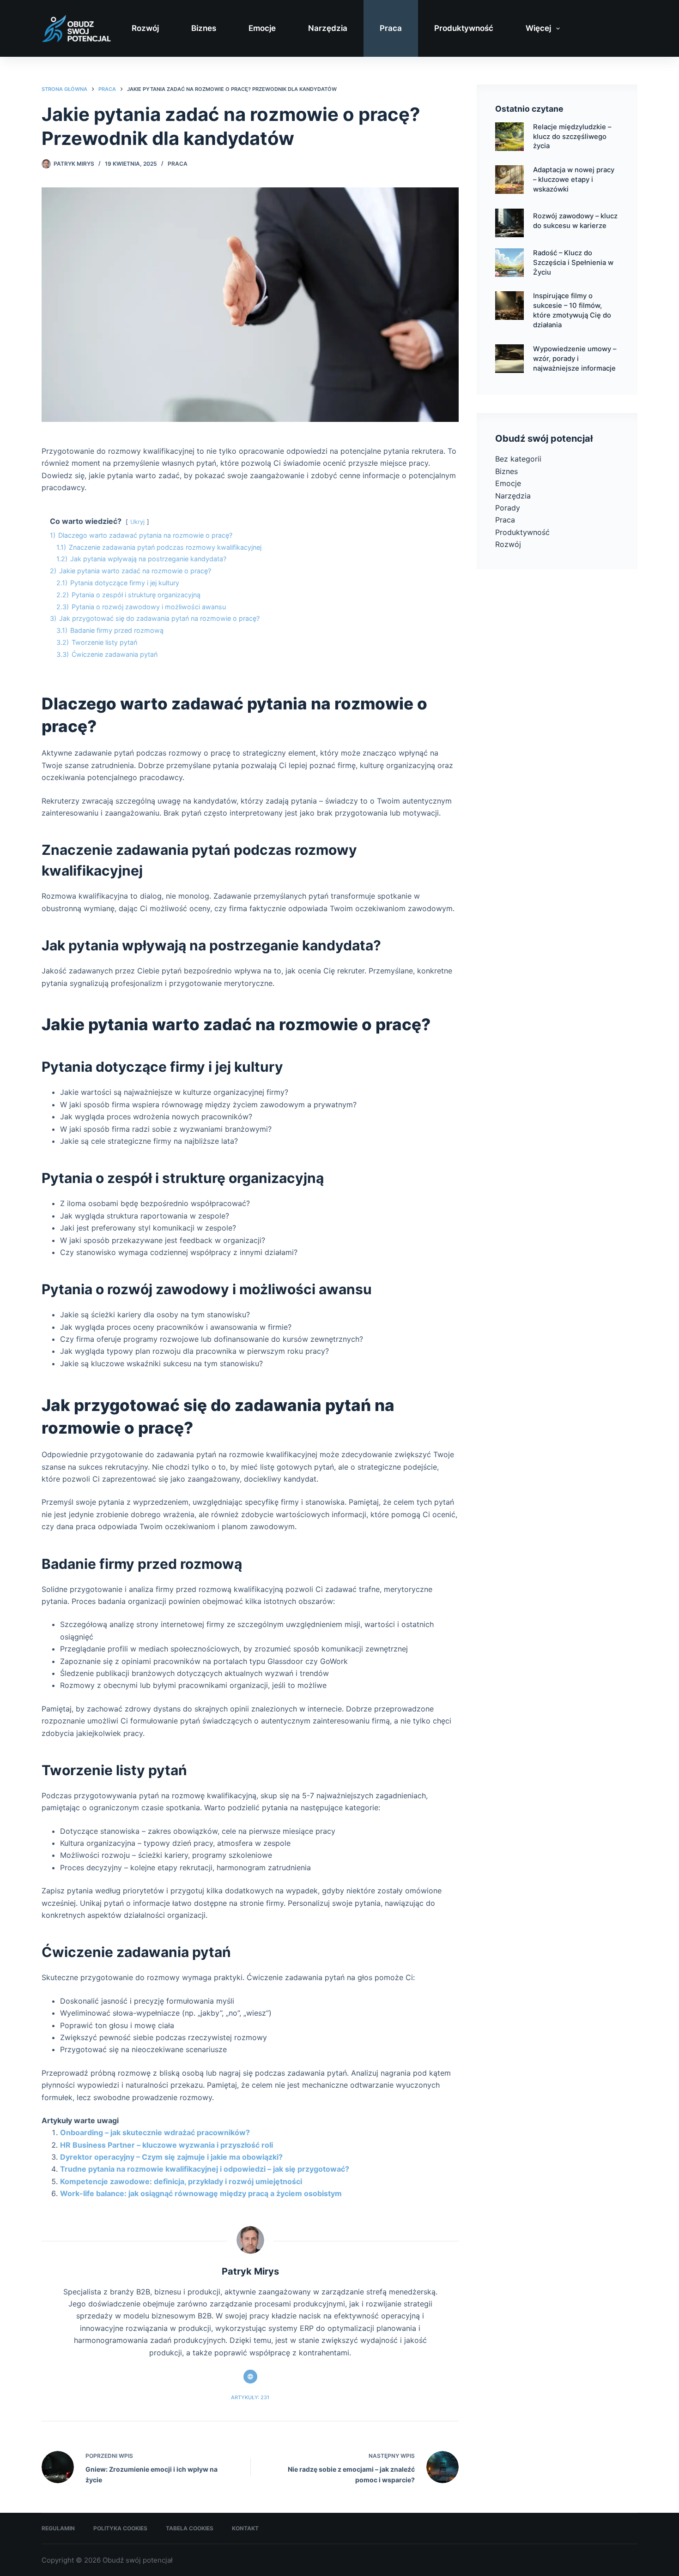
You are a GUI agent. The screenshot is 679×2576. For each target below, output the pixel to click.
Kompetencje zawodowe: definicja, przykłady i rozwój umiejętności (181, 2181)
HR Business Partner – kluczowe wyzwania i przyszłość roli (167, 2145)
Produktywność (464, 28)
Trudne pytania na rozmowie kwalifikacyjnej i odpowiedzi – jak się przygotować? (205, 2169)
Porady (508, 508)
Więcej (538, 28)
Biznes (204, 28)
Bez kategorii (518, 459)
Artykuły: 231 (250, 2397)
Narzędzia (328, 28)
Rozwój (145, 28)
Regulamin (58, 2528)
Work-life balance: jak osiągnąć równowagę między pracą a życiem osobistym (201, 2193)
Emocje (262, 28)
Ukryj (137, 522)
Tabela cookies (190, 2528)
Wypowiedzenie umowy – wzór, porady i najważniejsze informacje (575, 359)
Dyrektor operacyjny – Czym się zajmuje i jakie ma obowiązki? (171, 2157)
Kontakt (245, 2528)
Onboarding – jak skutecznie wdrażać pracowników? (155, 2132)
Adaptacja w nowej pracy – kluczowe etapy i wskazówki (574, 180)
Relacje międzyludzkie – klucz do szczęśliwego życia (572, 137)
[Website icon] (250, 2377)
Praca (391, 28)
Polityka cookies (120, 2528)
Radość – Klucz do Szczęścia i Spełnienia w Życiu (573, 263)
